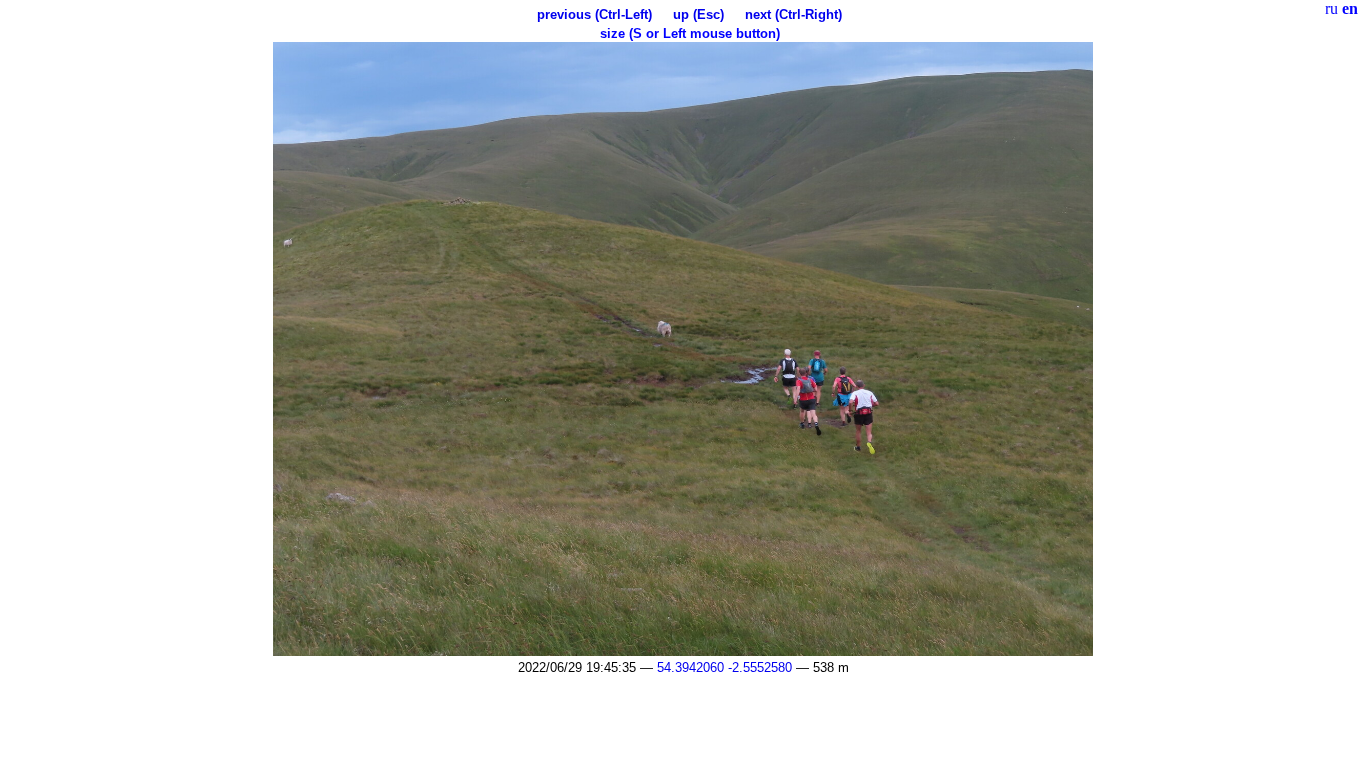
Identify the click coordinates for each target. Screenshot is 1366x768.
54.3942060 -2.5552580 (724, 667)
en (1350, 8)
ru (1331, 8)
